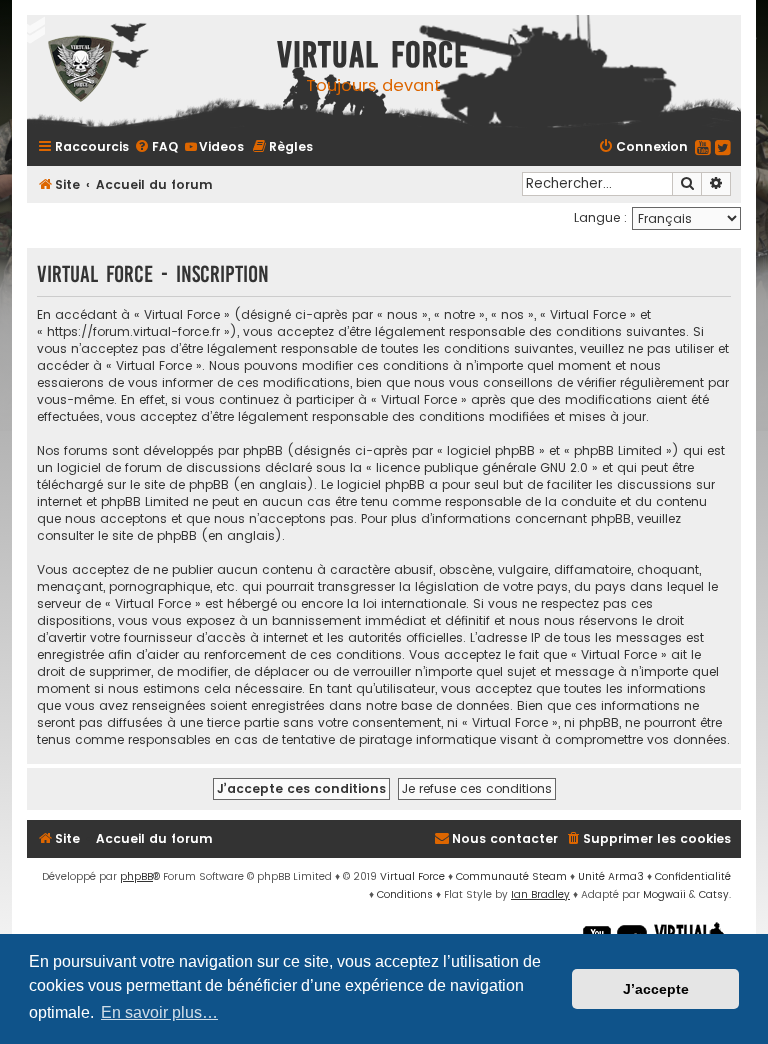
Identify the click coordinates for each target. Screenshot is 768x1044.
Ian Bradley (540, 894)
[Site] (147, 71)
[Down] (30, 30)
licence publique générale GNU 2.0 (482, 467)
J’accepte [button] (656, 989)
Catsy (714, 894)
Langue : (600, 217)
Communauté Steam (511, 876)
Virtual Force (412, 876)
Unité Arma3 (611, 876)
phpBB (136, 876)
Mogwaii (664, 894)
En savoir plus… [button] (159, 1012)
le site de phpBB (179, 484)
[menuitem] (156, 146)
